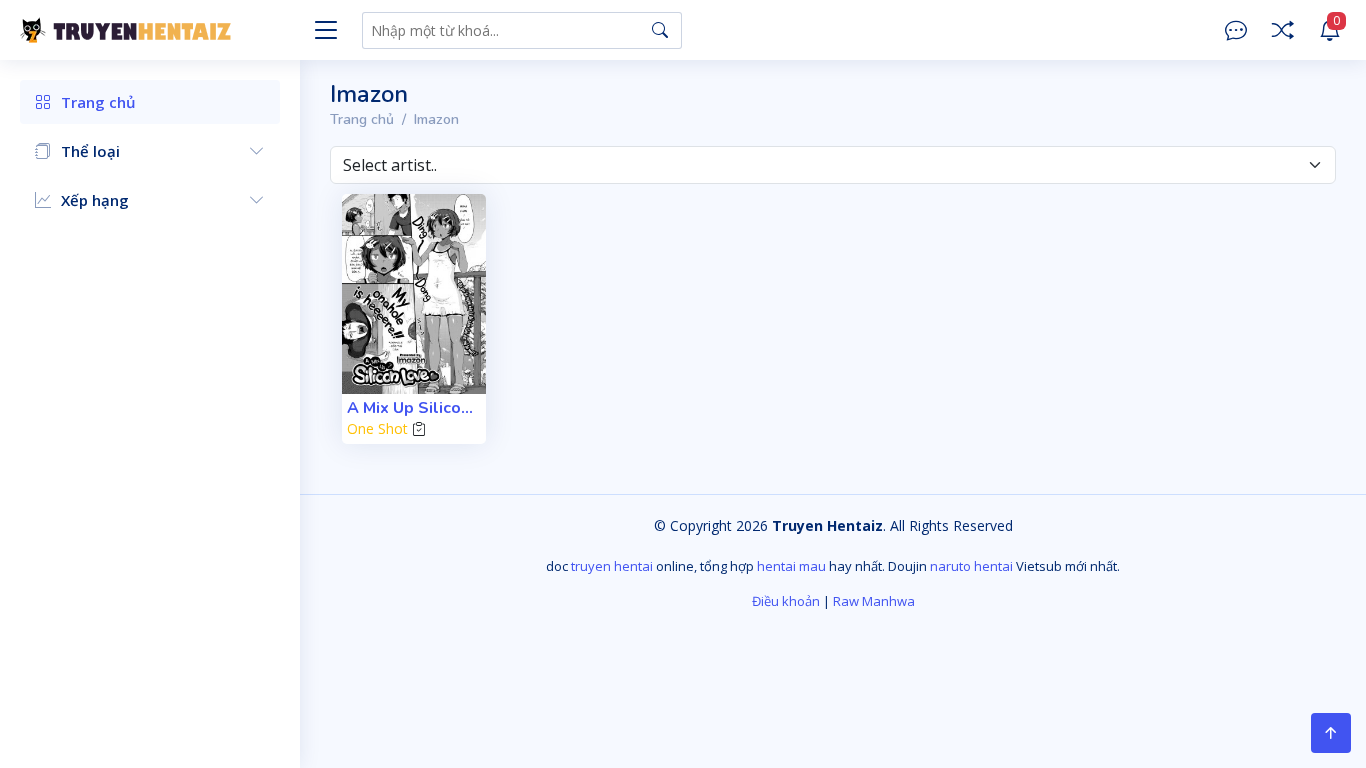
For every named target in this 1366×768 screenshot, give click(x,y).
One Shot (377, 428)
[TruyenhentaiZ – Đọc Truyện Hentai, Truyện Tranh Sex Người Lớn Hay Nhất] (160, 30)
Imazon (436, 119)
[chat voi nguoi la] (1236, 30)
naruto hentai (971, 566)
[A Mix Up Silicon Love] (414, 294)
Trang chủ (362, 119)
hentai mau (791, 566)
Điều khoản (786, 601)
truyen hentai (612, 566)
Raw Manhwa (874, 601)
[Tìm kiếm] (660, 30)
